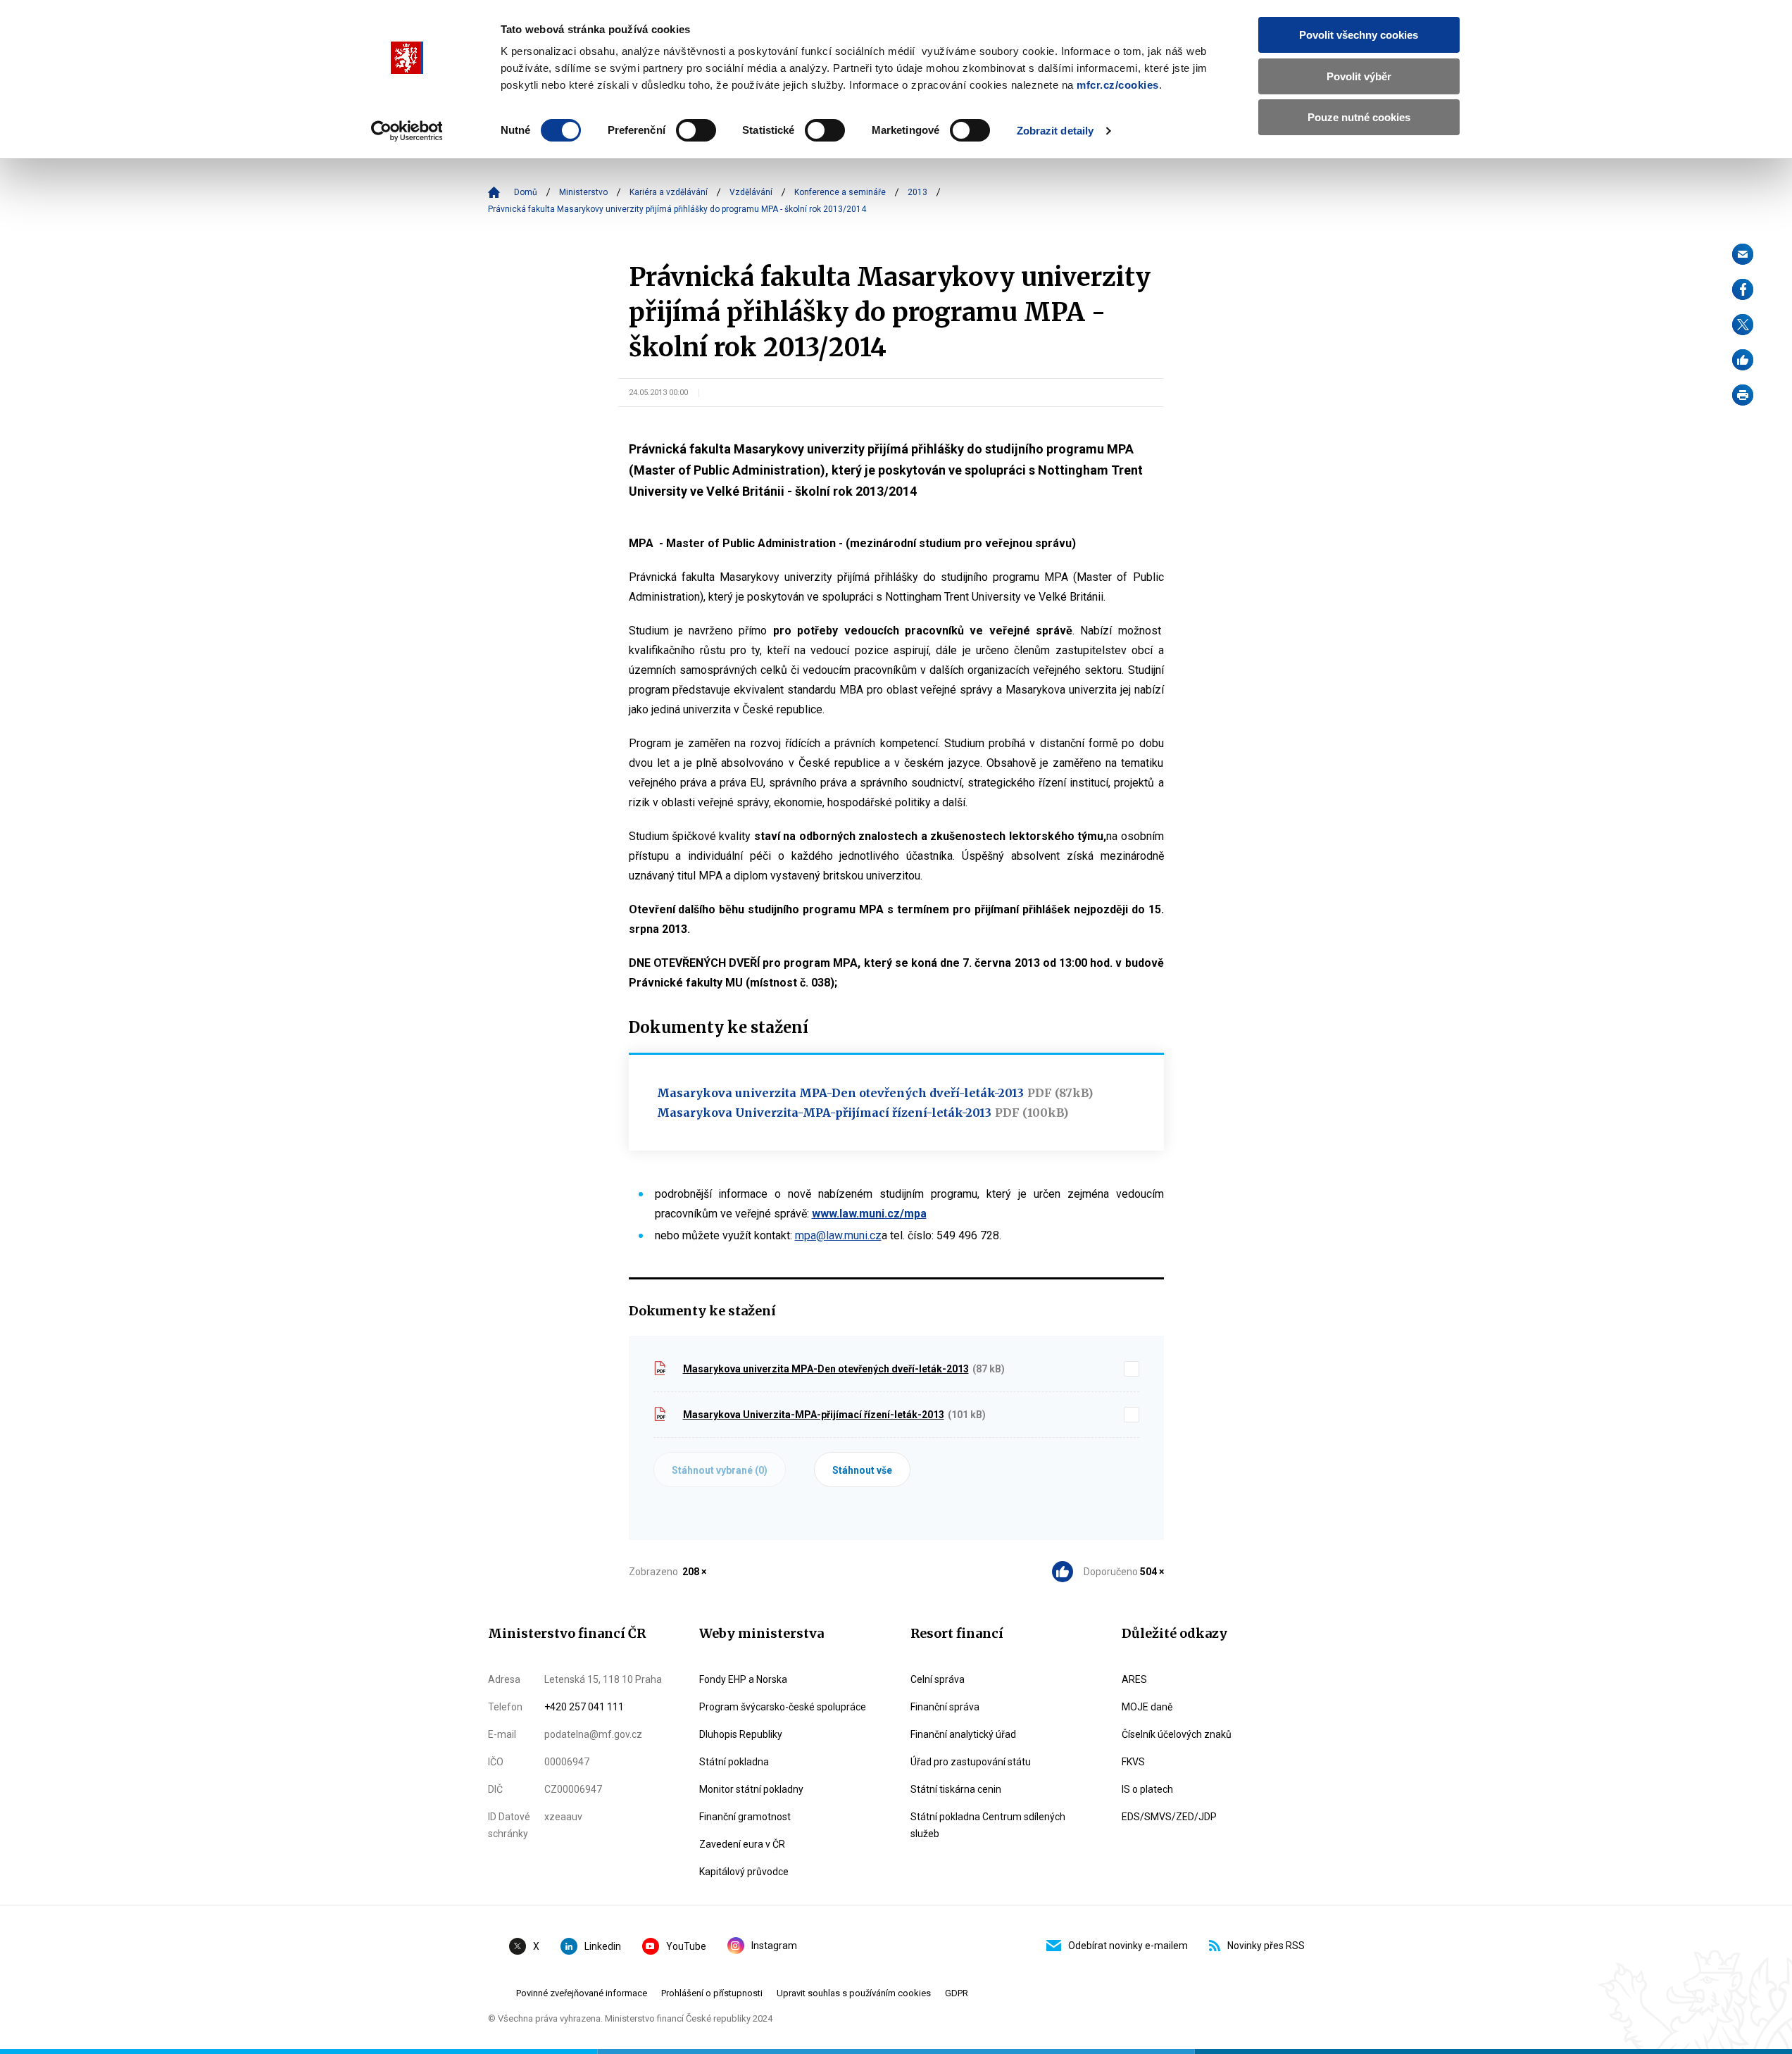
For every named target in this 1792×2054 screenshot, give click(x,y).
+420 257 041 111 (584, 1707)
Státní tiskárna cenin (956, 1789)
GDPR (957, 1993)
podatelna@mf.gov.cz (593, 1734)
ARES (1134, 1679)
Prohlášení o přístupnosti (712, 1993)
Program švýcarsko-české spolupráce (783, 1707)
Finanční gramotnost (745, 1817)
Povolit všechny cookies (1359, 35)
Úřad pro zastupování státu (971, 1762)
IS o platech (1147, 1789)
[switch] (696, 130)
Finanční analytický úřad (963, 1734)
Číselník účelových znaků (1177, 1734)
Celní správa (938, 1679)
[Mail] (1743, 254)
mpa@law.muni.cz (838, 1235)
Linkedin (603, 1946)
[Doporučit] (1743, 360)
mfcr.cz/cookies (1118, 85)
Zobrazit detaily (1055, 131)
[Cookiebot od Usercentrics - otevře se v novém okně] (407, 131)
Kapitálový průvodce (744, 1872)
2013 (917, 192)
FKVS (1133, 1762)
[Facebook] (1743, 289)
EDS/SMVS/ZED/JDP (1169, 1817)
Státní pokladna (734, 1762)
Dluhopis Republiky (741, 1734)
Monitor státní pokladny (751, 1789)
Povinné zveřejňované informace (582, 1993)
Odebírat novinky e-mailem (1128, 1946)
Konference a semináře (840, 192)
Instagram (774, 1946)
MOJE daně (1147, 1707)
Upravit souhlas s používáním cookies (854, 1993)
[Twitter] (1743, 325)
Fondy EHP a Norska (743, 1679)
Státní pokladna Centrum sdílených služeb (988, 1825)
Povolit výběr (1359, 76)
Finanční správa (945, 1707)
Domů (526, 192)
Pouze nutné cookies (1359, 117)
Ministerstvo (583, 192)
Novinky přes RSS (1266, 1946)
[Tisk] (1743, 395)
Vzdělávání (751, 192)
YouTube (686, 1946)
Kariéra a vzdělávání (669, 192)
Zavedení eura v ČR (742, 1844)
